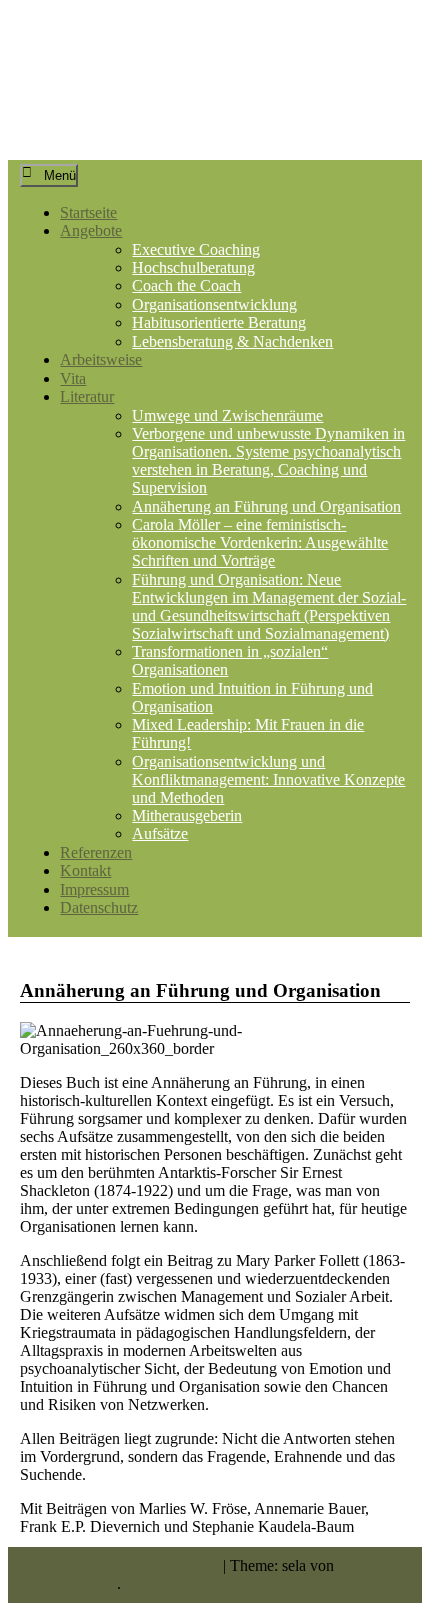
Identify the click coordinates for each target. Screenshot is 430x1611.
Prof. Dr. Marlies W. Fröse (203, 63)
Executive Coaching (196, 249)
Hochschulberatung (193, 267)
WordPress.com (67, 1583)
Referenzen (96, 852)
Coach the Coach (186, 285)
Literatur (87, 396)
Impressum (94, 889)
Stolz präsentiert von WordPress (118, 1565)
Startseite (88, 212)
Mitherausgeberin (187, 815)
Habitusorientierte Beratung (219, 322)
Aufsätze (160, 833)
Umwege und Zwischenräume (227, 415)
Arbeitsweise (101, 359)
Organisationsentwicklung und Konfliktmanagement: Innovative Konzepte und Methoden (268, 779)
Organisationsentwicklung (214, 304)
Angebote (91, 230)
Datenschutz (99, 907)
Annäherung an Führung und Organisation (266, 506)
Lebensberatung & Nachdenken (232, 341)
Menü (60, 175)
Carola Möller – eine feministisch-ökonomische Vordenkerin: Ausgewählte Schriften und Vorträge (260, 542)
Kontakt (85, 870)
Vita (73, 378)
